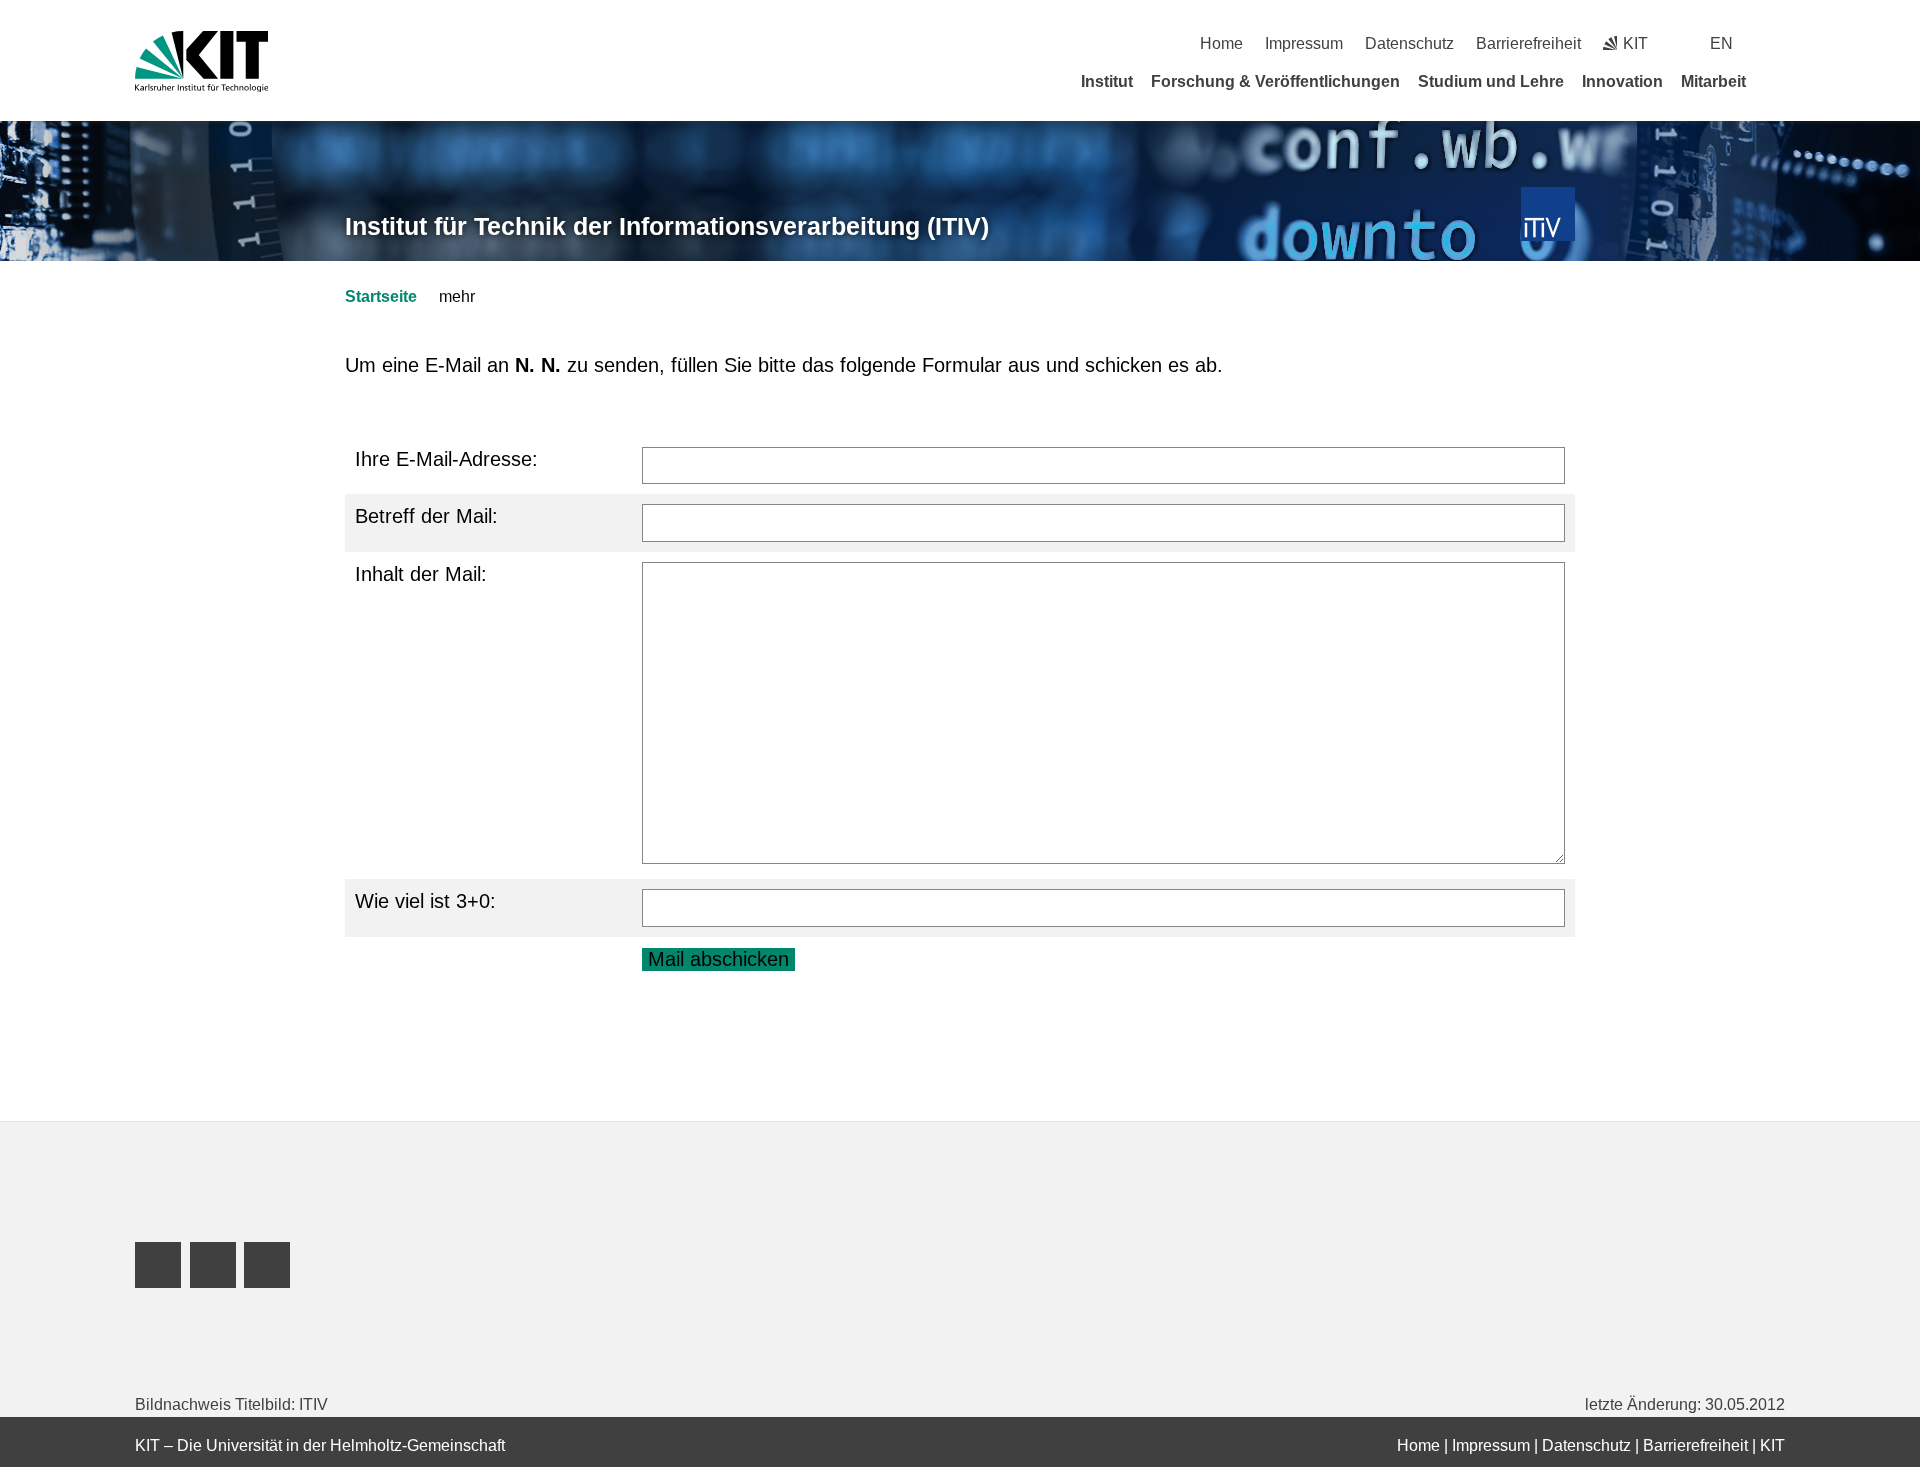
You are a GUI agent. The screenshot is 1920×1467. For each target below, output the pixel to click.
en (1721, 43)
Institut (1107, 81)
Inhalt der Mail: (421, 574)
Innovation (1622, 81)
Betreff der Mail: (426, 516)
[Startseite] (1778, 81)
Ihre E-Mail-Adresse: (446, 459)
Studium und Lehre (1491, 81)
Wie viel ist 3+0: (425, 901)
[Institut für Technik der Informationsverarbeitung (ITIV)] (1548, 214)
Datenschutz (1409, 43)
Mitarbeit (1713, 81)
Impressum (1304, 43)
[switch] (1777, 43)
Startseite (381, 296)
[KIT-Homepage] (201, 61)
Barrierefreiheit (1528, 43)
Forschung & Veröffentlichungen (1275, 81)
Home (1221, 43)
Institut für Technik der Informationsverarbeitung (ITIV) (667, 226)
